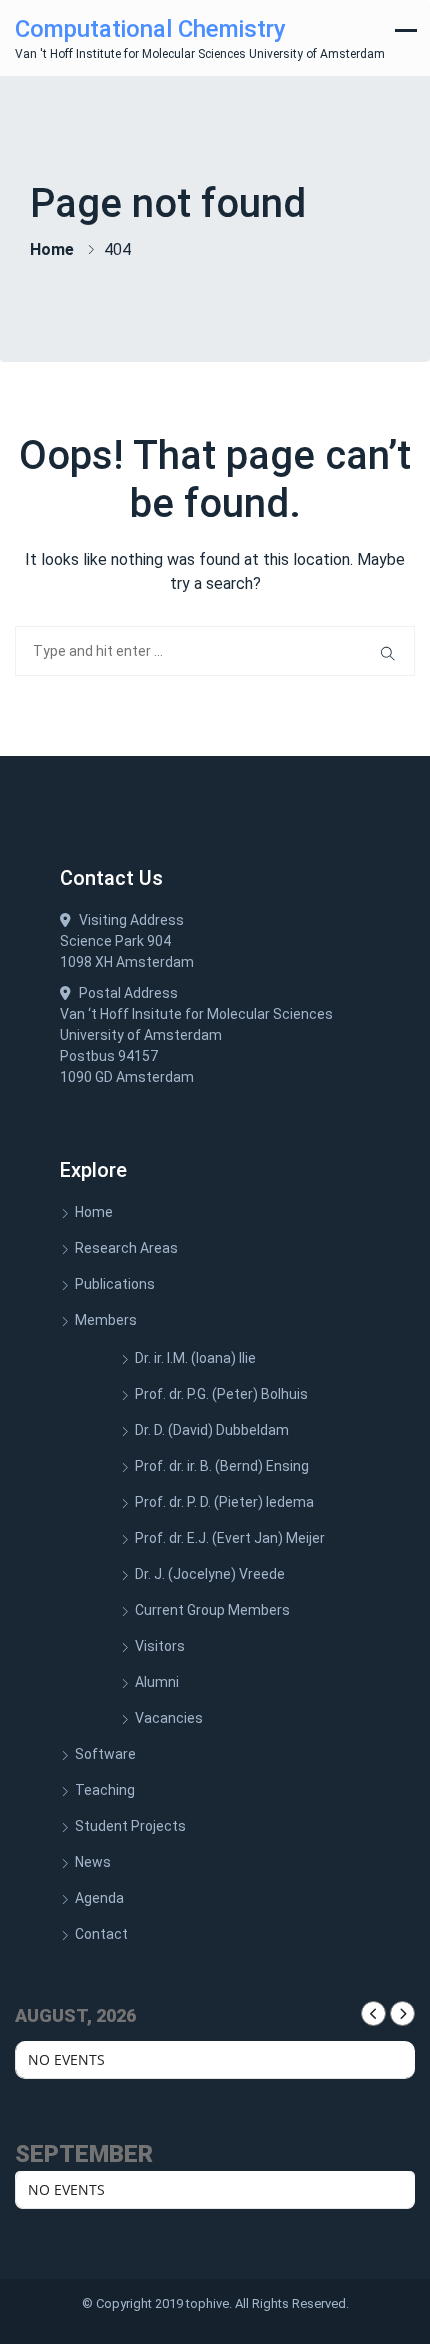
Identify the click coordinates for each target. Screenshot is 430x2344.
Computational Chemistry (150, 29)
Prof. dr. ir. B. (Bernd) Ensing (222, 1466)
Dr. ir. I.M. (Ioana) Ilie (195, 1358)
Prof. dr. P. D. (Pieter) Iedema (224, 1502)
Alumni (157, 1682)
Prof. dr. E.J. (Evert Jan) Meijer (230, 1538)
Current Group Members (212, 1610)
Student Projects (130, 1826)
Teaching (105, 1790)
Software (105, 1754)
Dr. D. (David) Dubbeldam (212, 1430)
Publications (115, 1284)
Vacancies (169, 1718)
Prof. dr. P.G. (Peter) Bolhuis (221, 1394)
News (93, 1862)
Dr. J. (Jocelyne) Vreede (210, 1574)
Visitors (160, 1646)
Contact (101, 1934)
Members (106, 1320)
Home (52, 249)
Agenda (99, 1898)
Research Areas (126, 1248)
